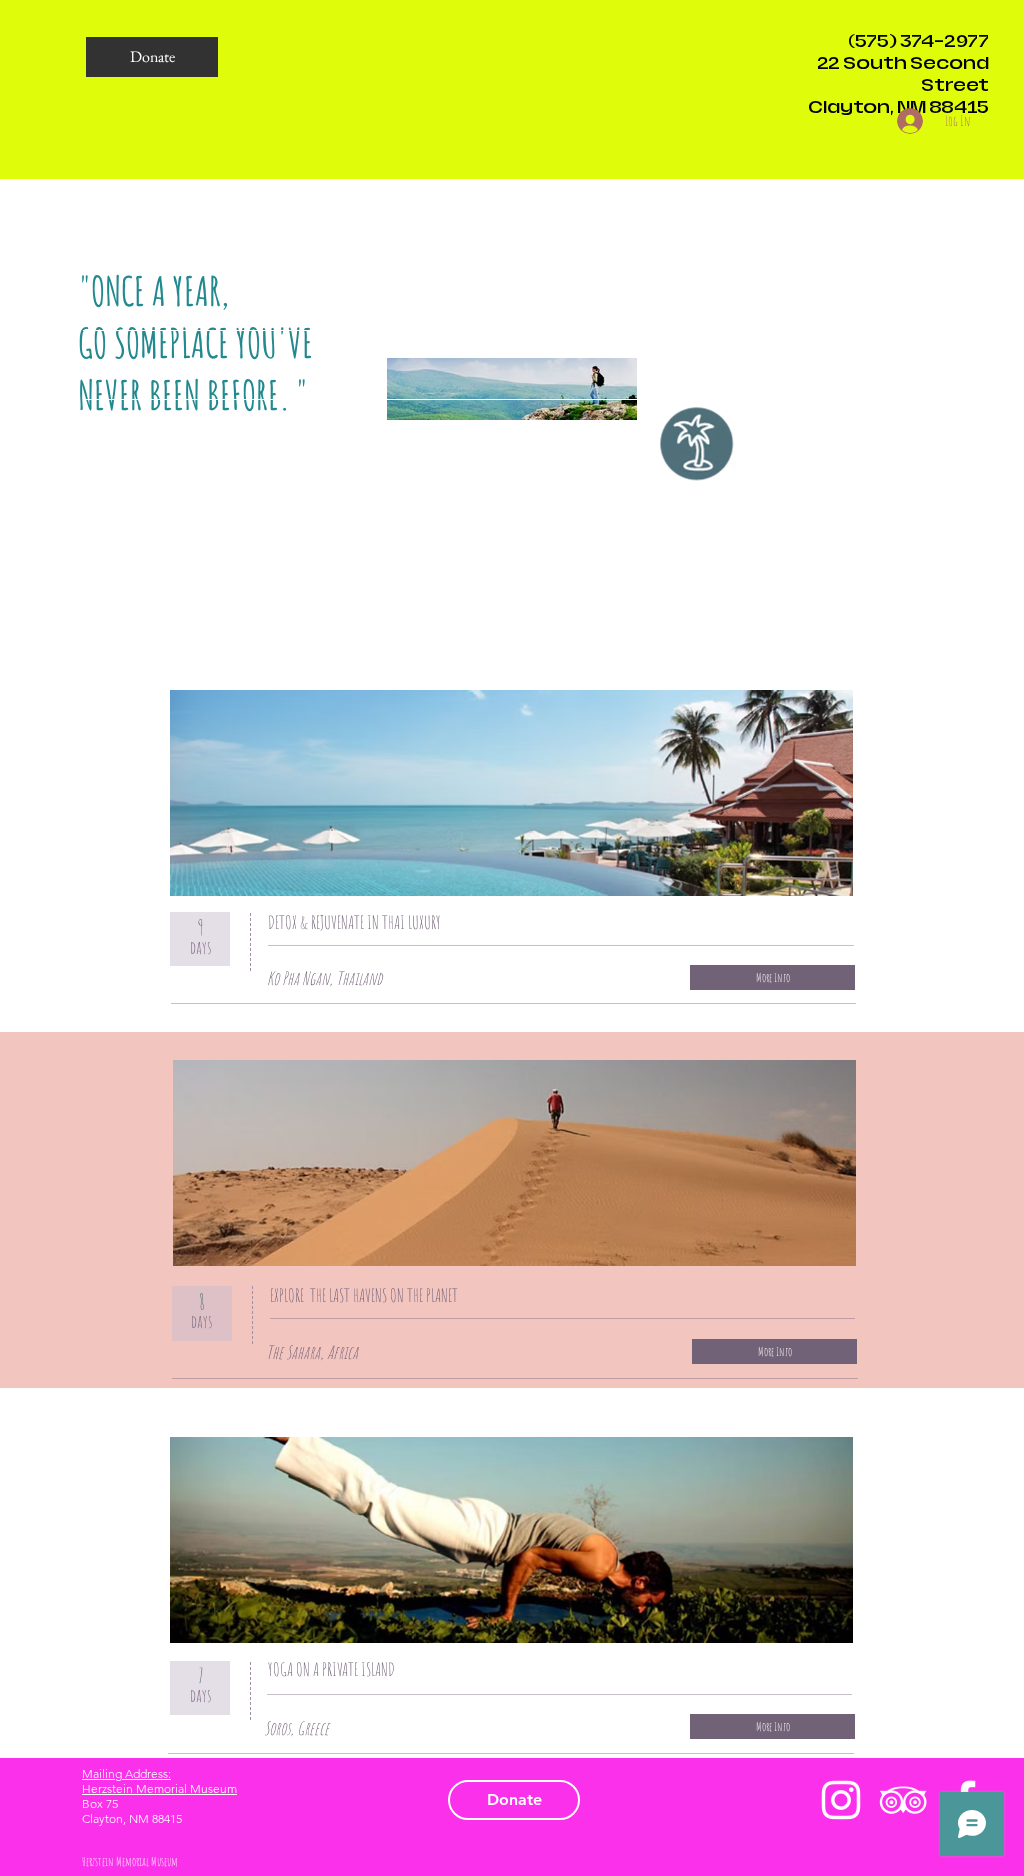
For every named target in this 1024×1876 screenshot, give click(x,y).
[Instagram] (841, 1800)
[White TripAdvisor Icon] (903, 1800)
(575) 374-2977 (918, 41)
